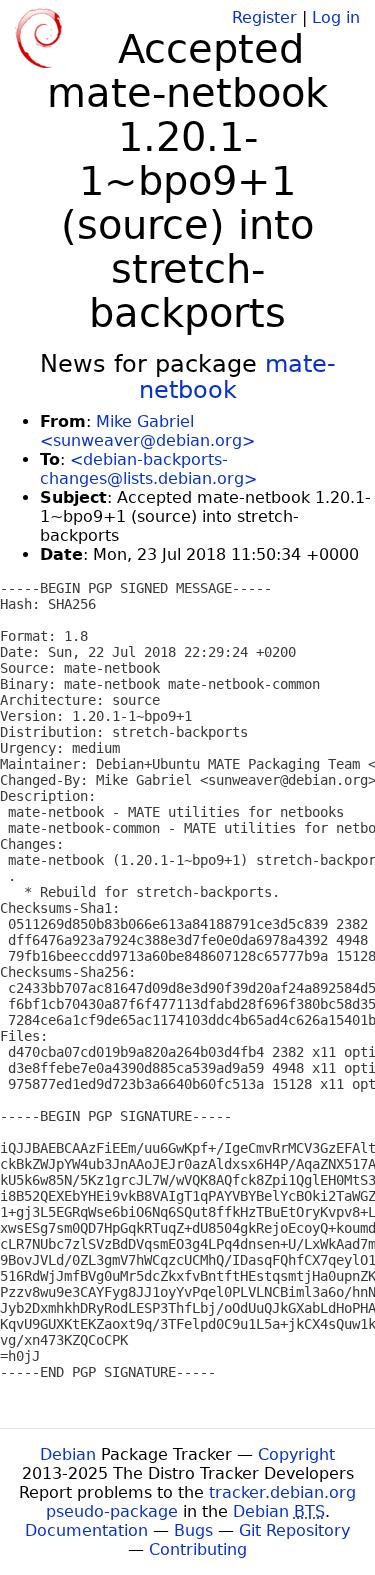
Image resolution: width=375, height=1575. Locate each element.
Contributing (198, 1549)
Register (264, 17)
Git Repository (294, 1530)
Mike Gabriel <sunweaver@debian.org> (147, 431)
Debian (68, 1454)
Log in (336, 17)
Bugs (193, 1530)
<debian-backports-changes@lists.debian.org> (148, 469)
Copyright (296, 1454)
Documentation (86, 1530)
